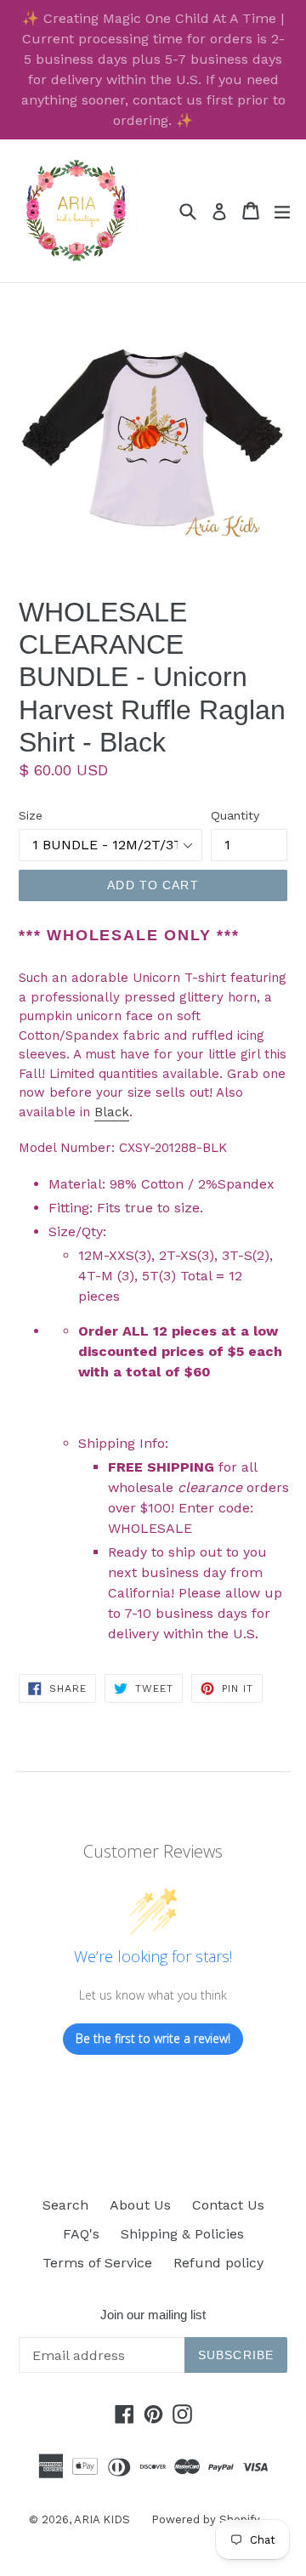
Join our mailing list (153, 2315)
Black (112, 1112)
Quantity (235, 815)
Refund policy (218, 2263)
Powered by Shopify (206, 2519)
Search (65, 2205)
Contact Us (228, 2205)
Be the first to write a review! (153, 2038)
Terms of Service (97, 2263)
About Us (140, 2205)
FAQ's (81, 2234)
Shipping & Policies (182, 2234)
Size (31, 815)
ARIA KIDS (102, 2519)
